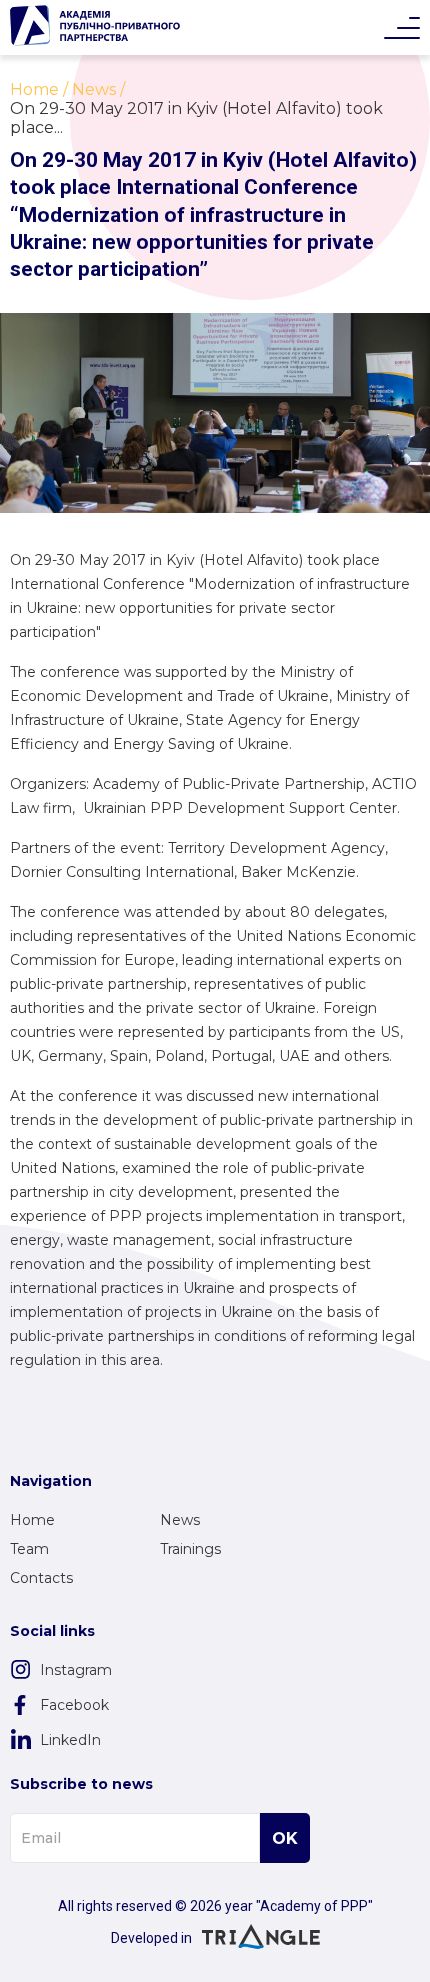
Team (29, 1549)
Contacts (41, 1578)
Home (32, 1520)
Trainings (190, 1549)
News (180, 1520)
